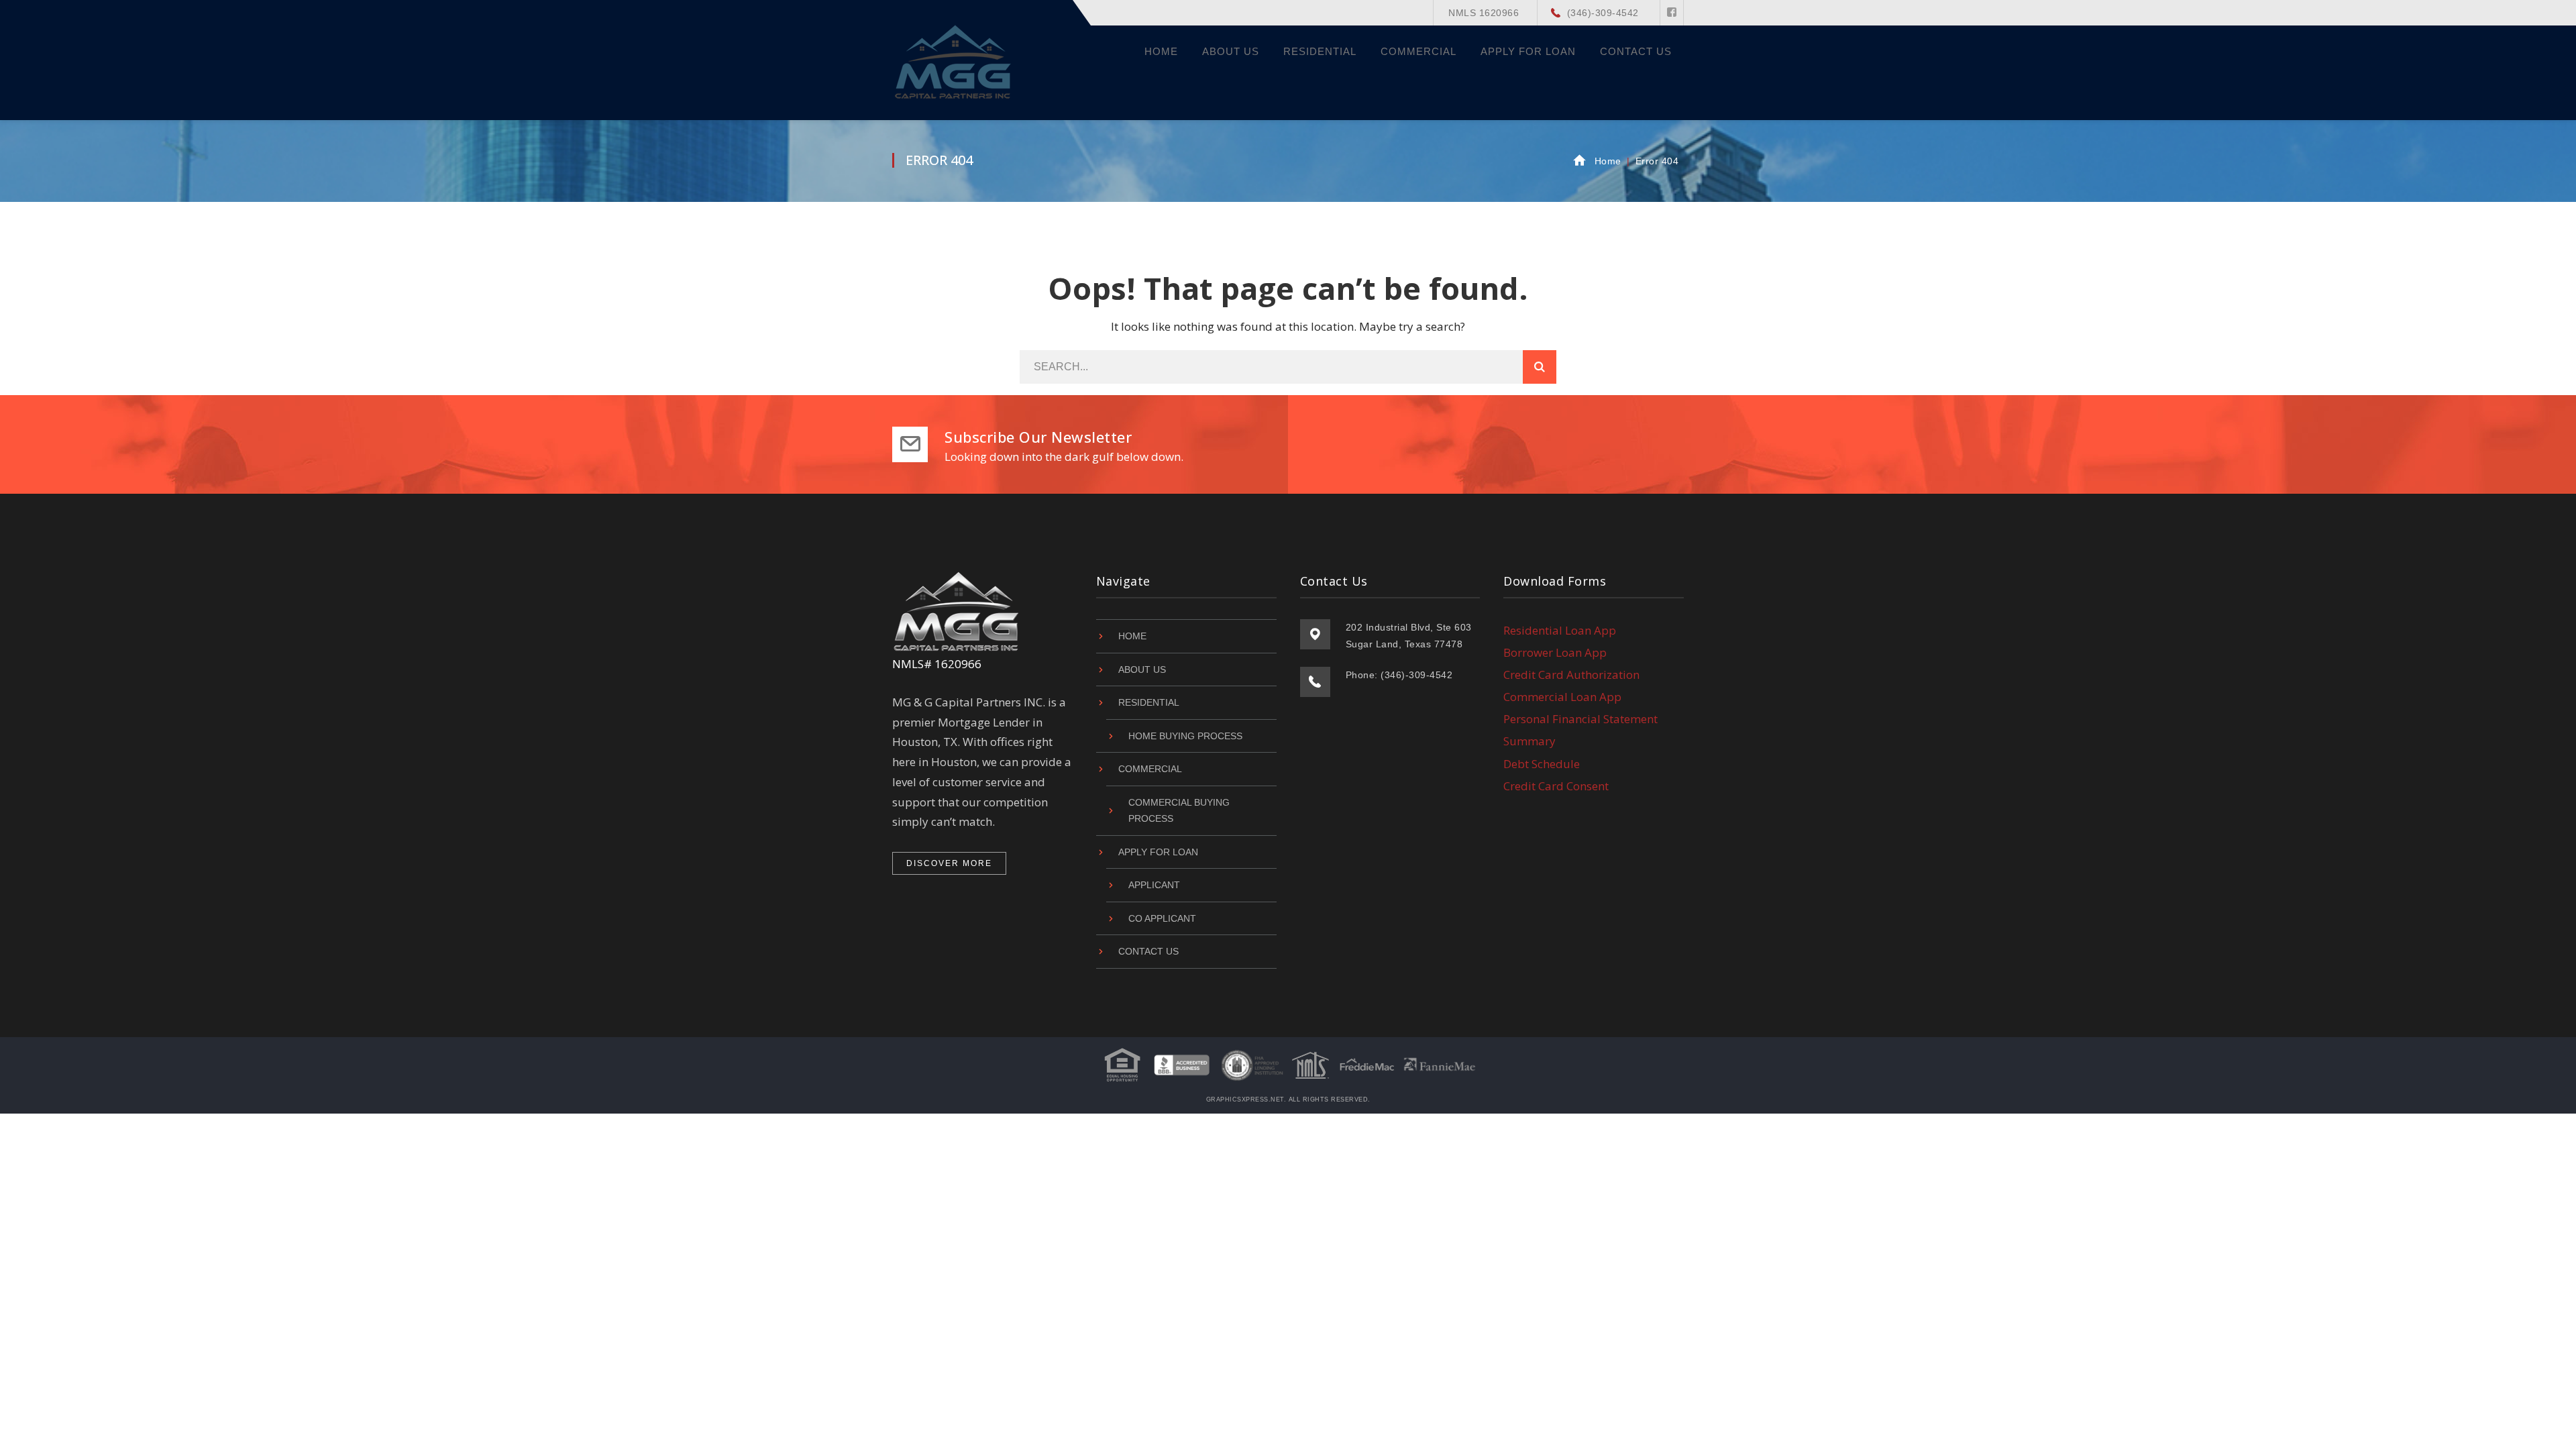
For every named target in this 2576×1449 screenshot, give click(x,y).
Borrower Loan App (1555, 652)
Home (1608, 161)
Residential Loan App (1560, 630)
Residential (1149, 702)
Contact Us (1148, 951)
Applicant (1154, 885)
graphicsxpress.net (1245, 1099)
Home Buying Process (1185, 736)
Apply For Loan (1158, 852)
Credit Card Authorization (1571, 675)
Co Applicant (1162, 918)
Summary (1529, 741)
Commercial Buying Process (1179, 811)
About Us (1142, 669)
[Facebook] (1672, 13)
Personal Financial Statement (1580, 719)
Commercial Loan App (1562, 697)
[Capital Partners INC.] (954, 60)
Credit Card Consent (1556, 786)
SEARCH (1540, 367)
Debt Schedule (1542, 764)
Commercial (1150, 769)
